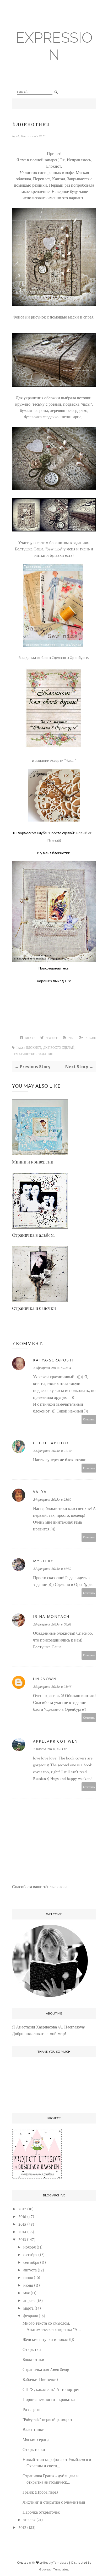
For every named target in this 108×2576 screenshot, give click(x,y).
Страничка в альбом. (33, 1235)
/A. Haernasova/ (26, 136)
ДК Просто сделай (59, 1048)
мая (26, 2293)
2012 (22, 2528)
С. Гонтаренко (51, 1443)
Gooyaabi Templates (54, 2569)
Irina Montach (51, 1616)
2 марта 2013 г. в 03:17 (50, 1749)
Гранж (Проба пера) (40, 2492)
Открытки (32, 2350)
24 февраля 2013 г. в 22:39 (52, 1451)
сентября (31, 2263)
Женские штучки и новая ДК (48, 2340)
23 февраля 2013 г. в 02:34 (52, 1368)
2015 (22, 2224)
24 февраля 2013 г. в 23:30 (52, 1500)
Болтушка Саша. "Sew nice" (39, 549)
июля (28, 2278)
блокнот (34, 1048)
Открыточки (34, 2450)
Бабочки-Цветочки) (40, 2380)
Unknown (45, 1679)
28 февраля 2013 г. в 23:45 (52, 1687)
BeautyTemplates (56, 2562)
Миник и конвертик (33, 1162)
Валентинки (34, 2430)
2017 (22, 2209)
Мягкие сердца (36, 2440)
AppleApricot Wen (55, 1741)
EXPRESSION (54, 46)
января (29, 2520)
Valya (40, 1492)
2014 (22, 2232)
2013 (22, 2240)
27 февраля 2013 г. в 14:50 (52, 1569)
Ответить (89, 1419)
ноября (29, 2247)
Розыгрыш (32, 2410)
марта (28, 2308)
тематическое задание (33, 1054)
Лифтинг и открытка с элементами (54, 2502)
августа (30, 2270)
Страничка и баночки (34, 1308)
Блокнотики (33, 2360)
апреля (29, 2301)
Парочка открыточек (41, 2512)
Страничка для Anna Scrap (46, 2370)
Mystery (43, 1561)
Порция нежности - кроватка (49, 2400)
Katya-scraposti (53, 1360)
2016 (22, 2217)
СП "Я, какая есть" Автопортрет (51, 2390)
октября (30, 2255)
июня (28, 2286)
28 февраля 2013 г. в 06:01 (52, 1624)
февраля (31, 2316)
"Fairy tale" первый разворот (47, 2420)
